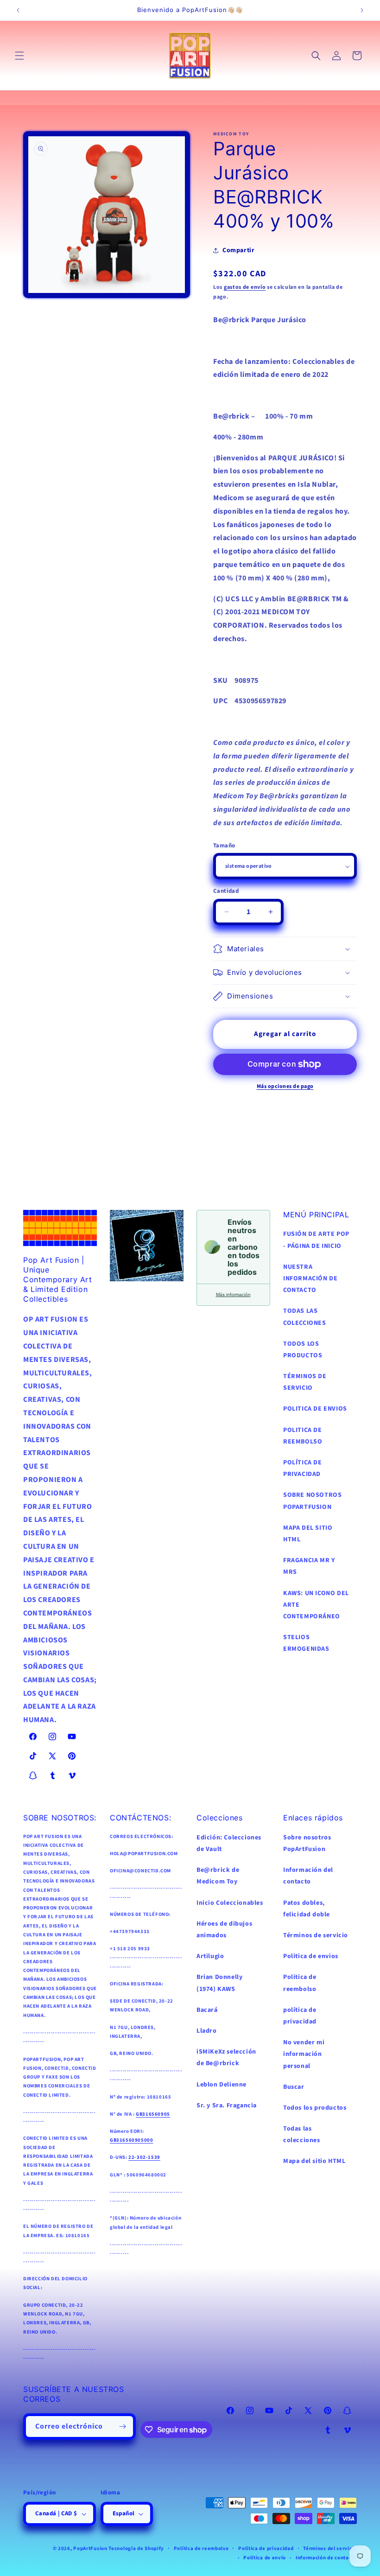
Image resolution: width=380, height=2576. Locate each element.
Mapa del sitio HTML (314, 2161)
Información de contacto (326, 2558)
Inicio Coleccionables (230, 1903)
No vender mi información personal (304, 2054)
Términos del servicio (330, 2548)
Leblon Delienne (222, 2085)
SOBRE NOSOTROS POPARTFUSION (312, 1501)
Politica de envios (311, 1956)
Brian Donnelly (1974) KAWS (219, 1983)
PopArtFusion (90, 2548)
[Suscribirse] (123, 2427)
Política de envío (265, 2558)
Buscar (294, 2087)
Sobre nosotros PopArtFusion (307, 1843)
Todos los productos (315, 2108)
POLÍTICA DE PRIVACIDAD (303, 1468)
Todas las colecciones (302, 2134)
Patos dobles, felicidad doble (307, 1909)
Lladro (207, 2031)
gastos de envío (245, 287)
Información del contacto (308, 1876)
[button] (19, 56)
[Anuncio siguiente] (362, 10)
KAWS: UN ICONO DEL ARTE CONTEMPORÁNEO (316, 1605)
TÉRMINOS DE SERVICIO (305, 1382)
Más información (233, 1294)
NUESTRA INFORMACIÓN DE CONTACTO (310, 1278)
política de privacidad (300, 2016)
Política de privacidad (266, 2548)
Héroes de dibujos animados (224, 1930)
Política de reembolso (201, 2548)
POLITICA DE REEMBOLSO (303, 1436)
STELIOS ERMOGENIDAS (306, 1643)
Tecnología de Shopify (136, 2548)
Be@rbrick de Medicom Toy (218, 1876)
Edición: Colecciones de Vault (229, 1843)
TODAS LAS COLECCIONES (305, 1317)
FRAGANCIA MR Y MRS (309, 1566)
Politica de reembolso (300, 1983)
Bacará (207, 2010)
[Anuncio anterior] (18, 10)
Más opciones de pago (285, 1086)
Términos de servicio (316, 1935)
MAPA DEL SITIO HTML (308, 1534)
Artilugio (210, 1956)
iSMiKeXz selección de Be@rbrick (226, 2058)
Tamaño (224, 846)
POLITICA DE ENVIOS (315, 1409)
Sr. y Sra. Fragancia (227, 2105)
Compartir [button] (238, 250)
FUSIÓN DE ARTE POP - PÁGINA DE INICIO (316, 1240)
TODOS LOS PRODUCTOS (303, 1350)
